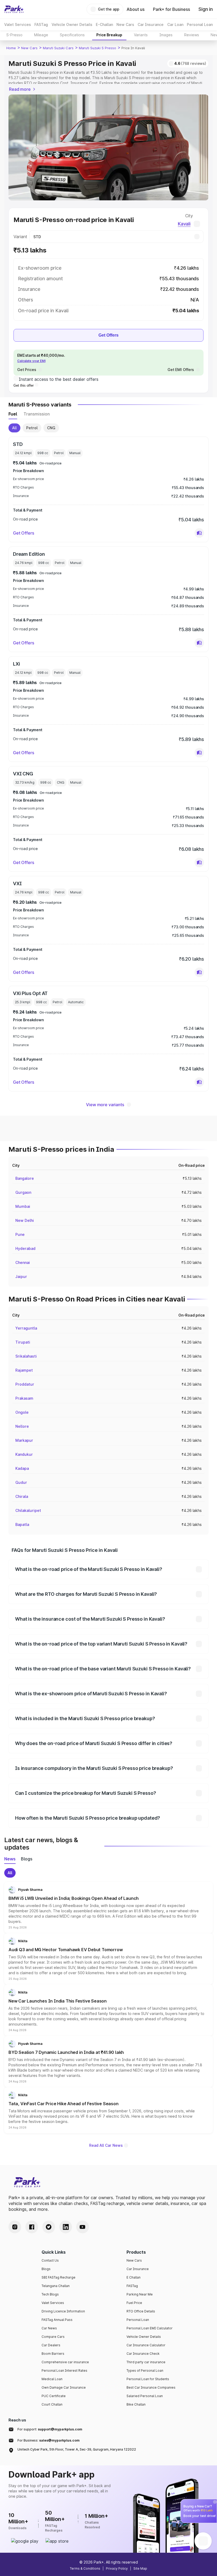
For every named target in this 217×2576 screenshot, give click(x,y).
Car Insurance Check (143, 2354)
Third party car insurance (146, 2362)
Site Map (140, 2568)
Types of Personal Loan (145, 2371)
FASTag (132, 2286)
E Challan (134, 2277)
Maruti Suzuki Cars (58, 48)
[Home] (14, 9)
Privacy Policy (117, 2568)
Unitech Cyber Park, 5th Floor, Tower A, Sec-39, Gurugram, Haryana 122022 (77, 2449)
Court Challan (52, 2404)
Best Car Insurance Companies (151, 2387)
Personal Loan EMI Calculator (150, 2328)
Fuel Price (134, 2303)
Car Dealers (51, 2345)
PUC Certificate (54, 2396)
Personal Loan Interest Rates (64, 2371)
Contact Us (50, 2260)
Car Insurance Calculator (146, 2345)
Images (166, 35)
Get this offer (24, 385)
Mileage (41, 35)
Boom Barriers (53, 2354)
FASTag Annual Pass (57, 2320)
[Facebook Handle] (32, 2227)
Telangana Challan (56, 2286)
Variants (141, 35)
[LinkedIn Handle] (66, 2227)
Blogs (46, 2269)
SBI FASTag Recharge (58, 2277)
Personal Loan (138, 2320)
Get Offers (108, 335)
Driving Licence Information (63, 2311)
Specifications (72, 35)
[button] (199, 533)
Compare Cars (53, 2337)
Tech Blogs (50, 2294)
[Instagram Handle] (15, 2227)
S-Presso (14, 35)
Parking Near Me (140, 2294)
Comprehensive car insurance (65, 2362)
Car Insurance (138, 2269)
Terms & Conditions (85, 2568)
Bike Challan (136, 2404)
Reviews (192, 35)
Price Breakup (109, 35)
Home (11, 48)
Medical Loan (52, 2379)
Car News (49, 2328)
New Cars (29, 48)
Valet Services (53, 2303)
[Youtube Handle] (83, 2227)
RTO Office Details (141, 2311)
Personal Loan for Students (148, 2379)
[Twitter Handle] (49, 2227)
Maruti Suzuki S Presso (98, 48)
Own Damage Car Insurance (64, 2387)
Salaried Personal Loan (145, 2396)
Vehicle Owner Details (144, 2337)
